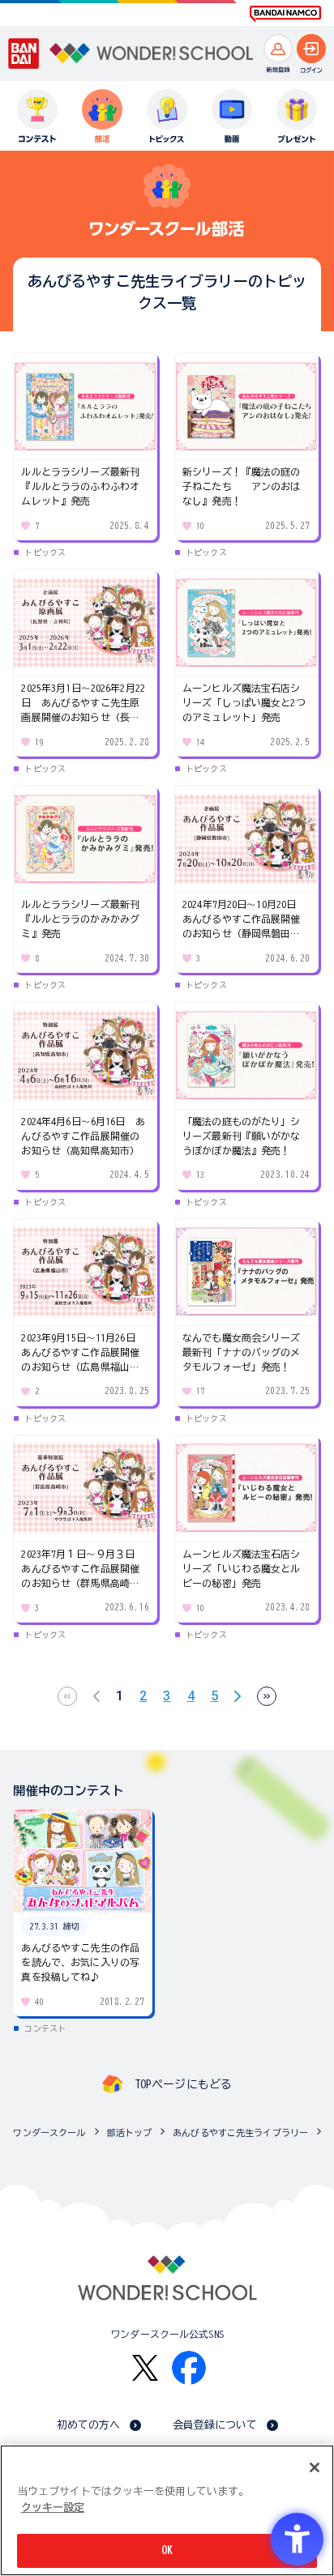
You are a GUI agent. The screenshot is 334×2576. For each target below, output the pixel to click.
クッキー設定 (53, 2508)
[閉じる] (315, 2467)
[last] (267, 1696)
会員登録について (215, 2425)
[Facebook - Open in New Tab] (189, 2368)
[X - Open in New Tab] (145, 2368)
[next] (238, 1696)
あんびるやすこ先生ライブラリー (240, 2132)
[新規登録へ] (278, 49)
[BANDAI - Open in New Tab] (24, 53)
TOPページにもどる (183, 2084)
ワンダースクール (49, 2132)
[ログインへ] (311, 49)
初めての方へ (89, 2425)
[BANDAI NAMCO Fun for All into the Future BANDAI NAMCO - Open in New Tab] (285, 14)
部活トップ (130, 2132)
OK (167, 2550)
